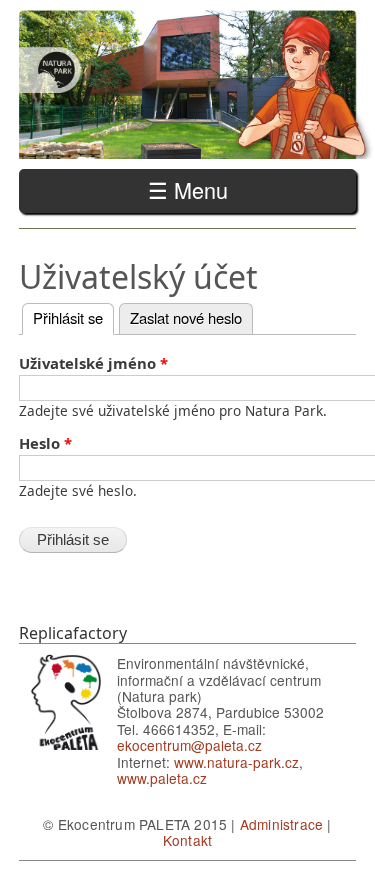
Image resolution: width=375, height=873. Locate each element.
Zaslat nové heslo (186, 317)
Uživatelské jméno (93, 364)
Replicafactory (73, 633)
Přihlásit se (73, 317)
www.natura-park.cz (236, 762)
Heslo (45, 444)
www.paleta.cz (162, 778)
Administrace (281, 824)
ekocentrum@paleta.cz (189, 745)
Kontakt (187, 840)
